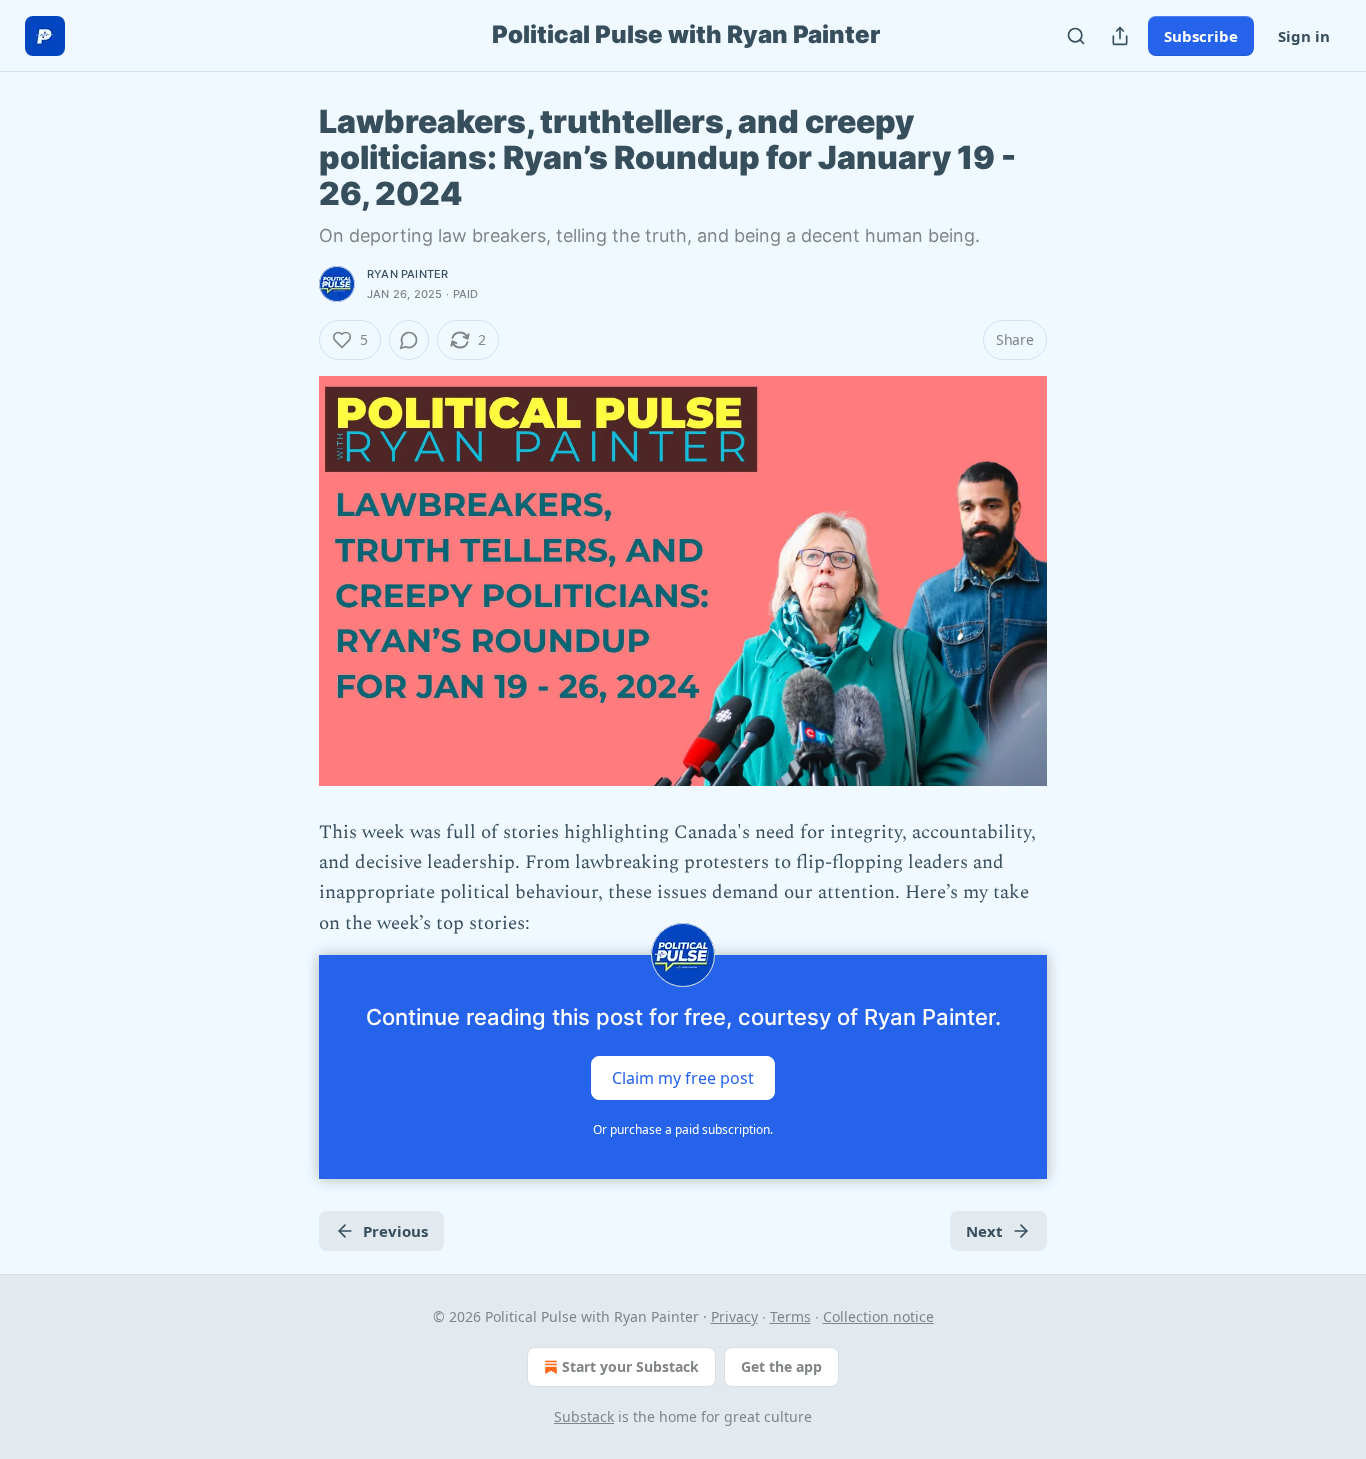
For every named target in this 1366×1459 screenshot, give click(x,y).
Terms (790, 1316)
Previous (395, 1231)
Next (984, 1231)
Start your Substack (630, 1366)
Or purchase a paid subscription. (683, 1129)
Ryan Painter (407, 274)
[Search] (1076, 36)
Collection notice (878, 1316)
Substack (584, 1416)
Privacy (734, 1316)
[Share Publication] (1120, 36)
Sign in (1304, 36)
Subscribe (1201, 36)
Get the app (781, 1366)
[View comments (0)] (409, 340)
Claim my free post (683, 1078)
